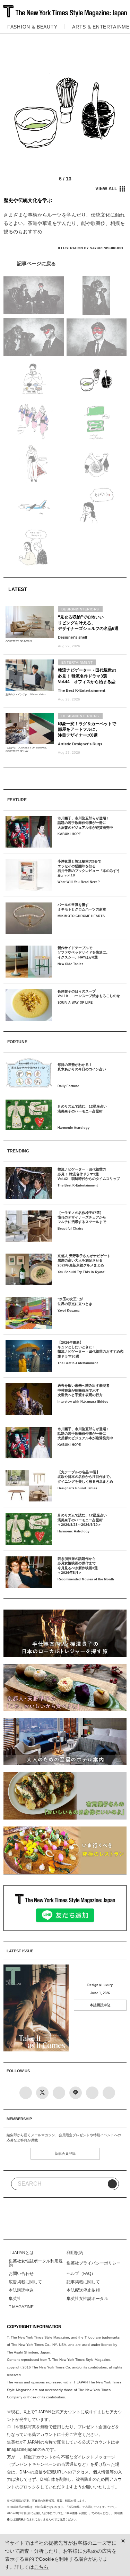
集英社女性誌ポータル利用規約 (36, 2263)
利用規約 (75, 2253)
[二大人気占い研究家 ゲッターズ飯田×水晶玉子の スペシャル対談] (65, 264)
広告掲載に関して (25, 2282)
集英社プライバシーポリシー (94, 2263)
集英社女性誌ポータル (87, 2299)
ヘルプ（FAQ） (81, 2274)
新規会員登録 (65, 2153)
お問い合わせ (21, 2274)
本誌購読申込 (100, 2005)
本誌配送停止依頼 (83, 2290)
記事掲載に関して (83, 2282)
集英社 (15, 2299)
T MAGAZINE (21, 2307)
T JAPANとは (21, 2253)
